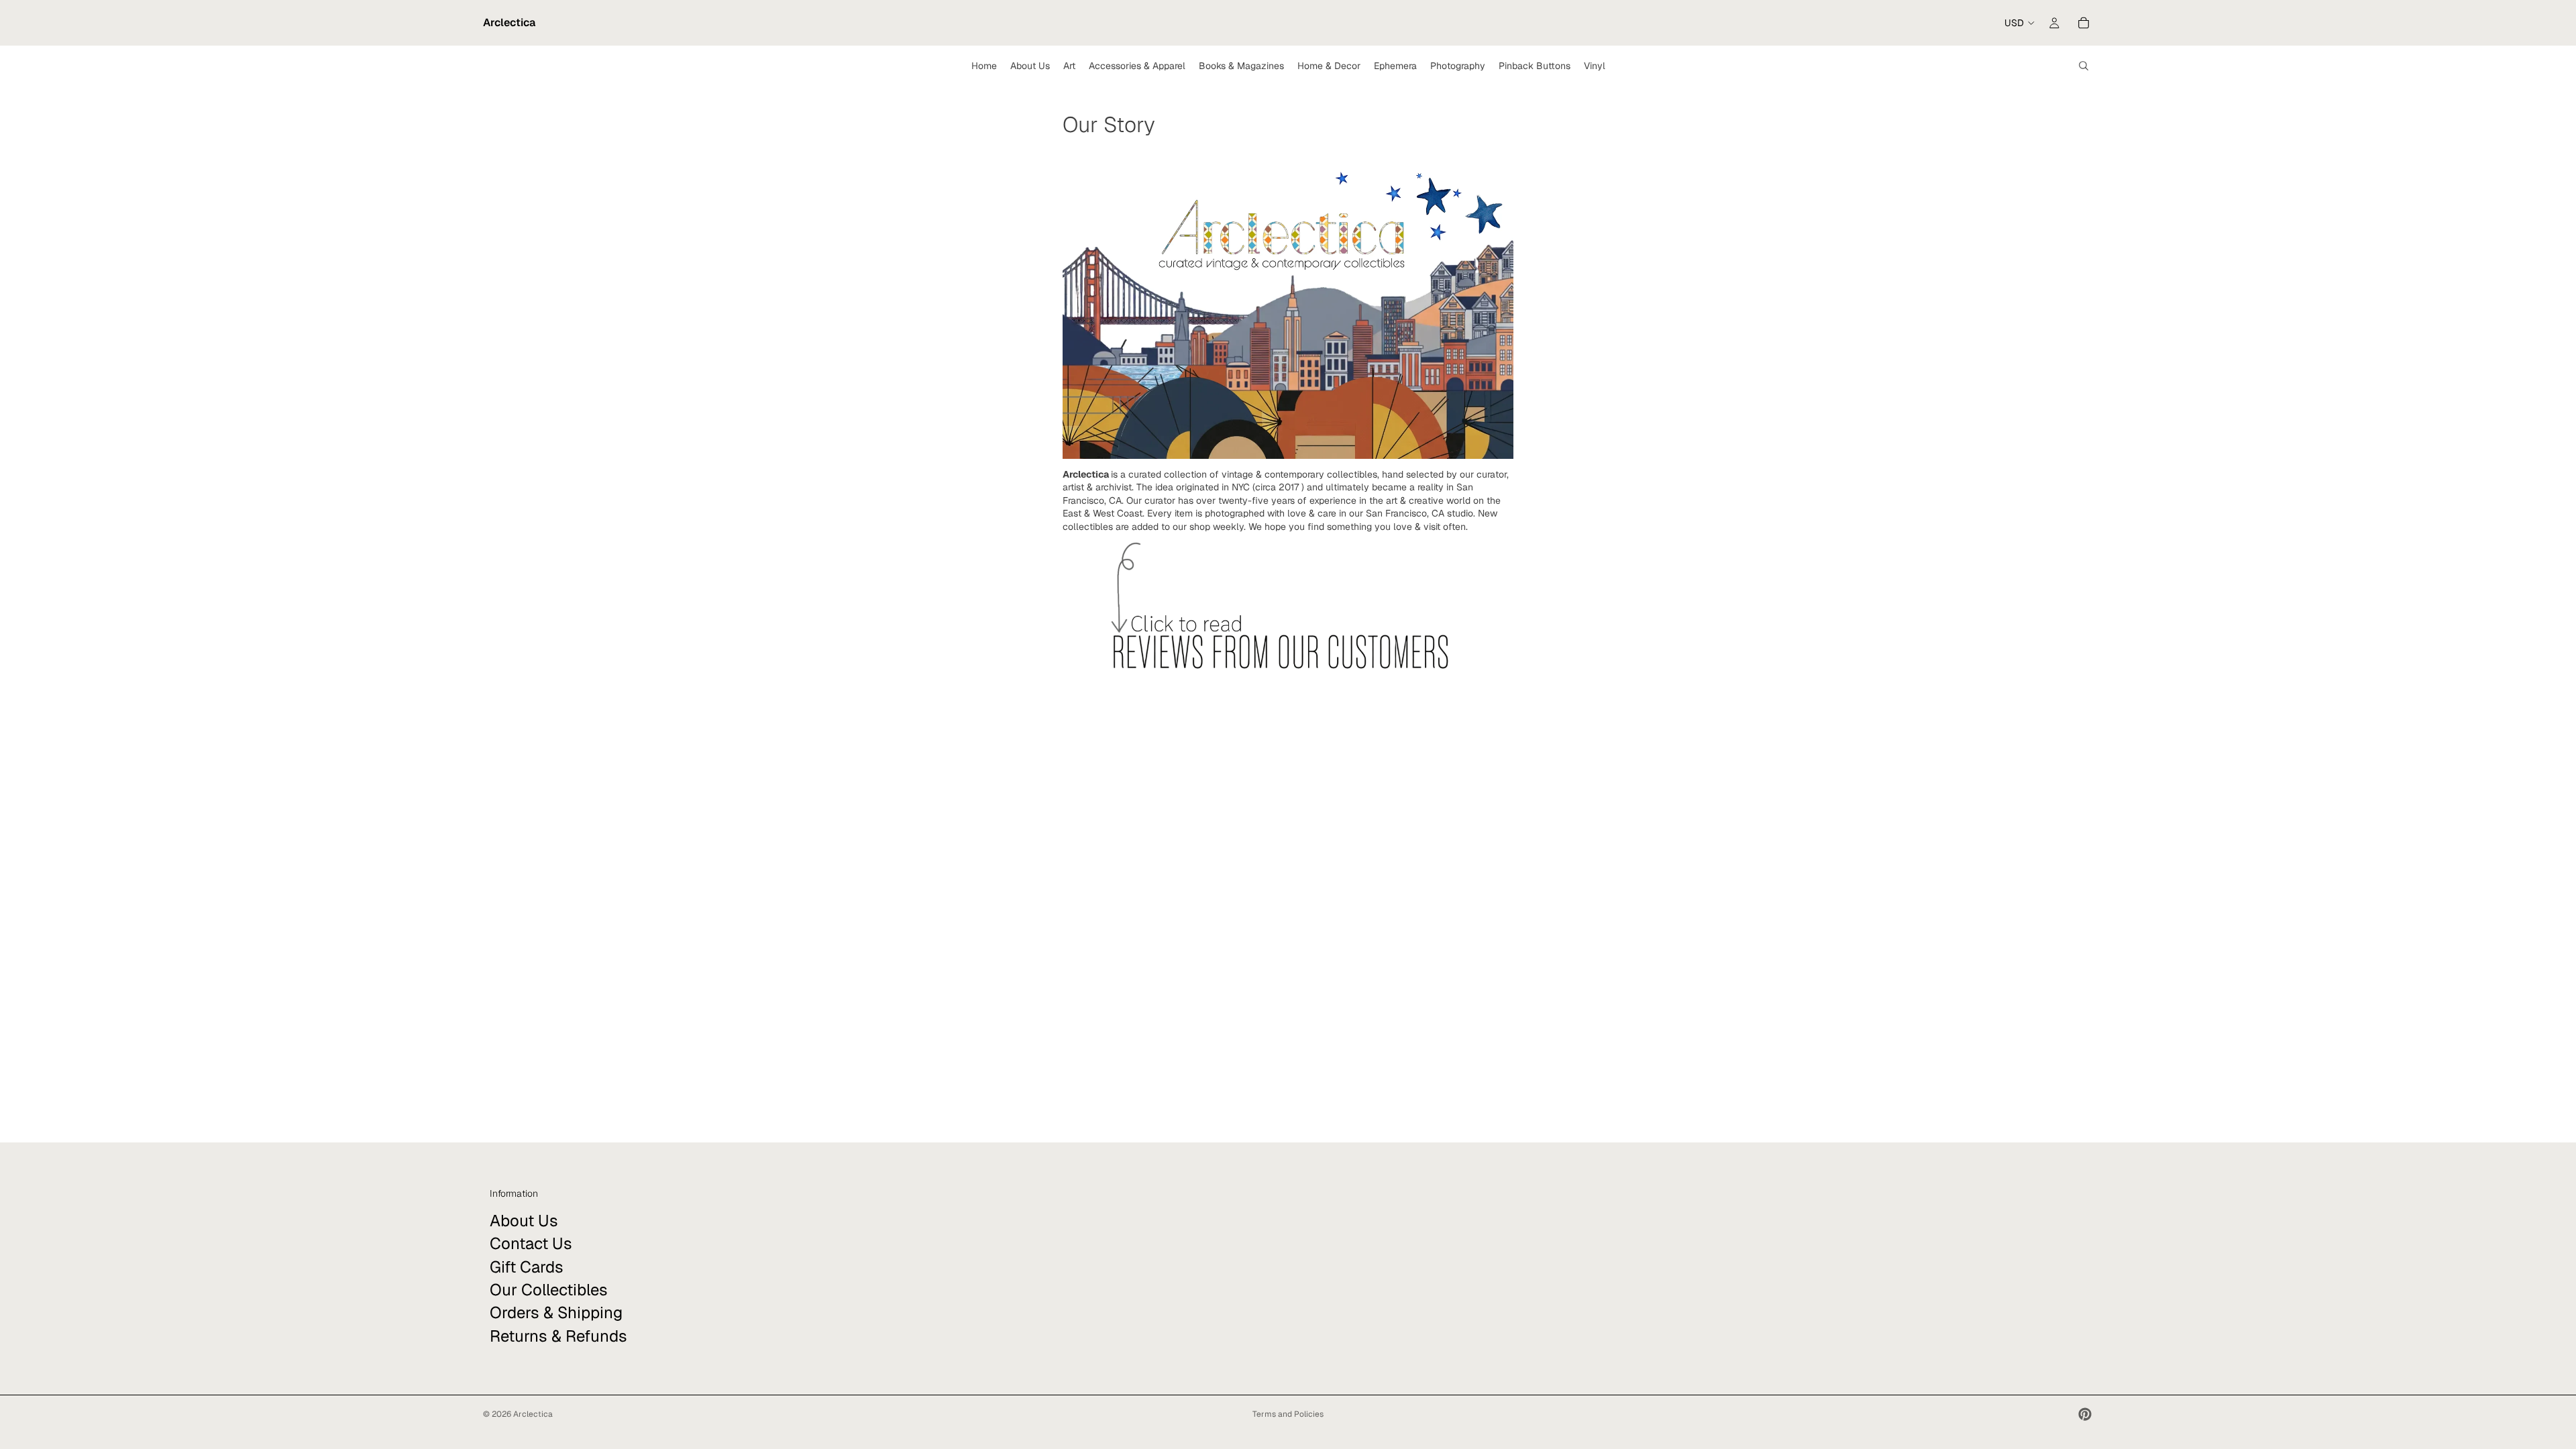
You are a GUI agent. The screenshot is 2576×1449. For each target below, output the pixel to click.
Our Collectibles (549, 1290)
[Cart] (2084, 23)
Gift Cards (527, 1266)
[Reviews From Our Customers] (1288, 611)
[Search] (2084, 66)
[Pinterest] (2085, 1414)
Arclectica (533, 1414)
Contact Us (531, 1243)
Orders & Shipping (556, 1312)
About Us (524, 1221)
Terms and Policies (1288, 1414)
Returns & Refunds (558, 1336)
